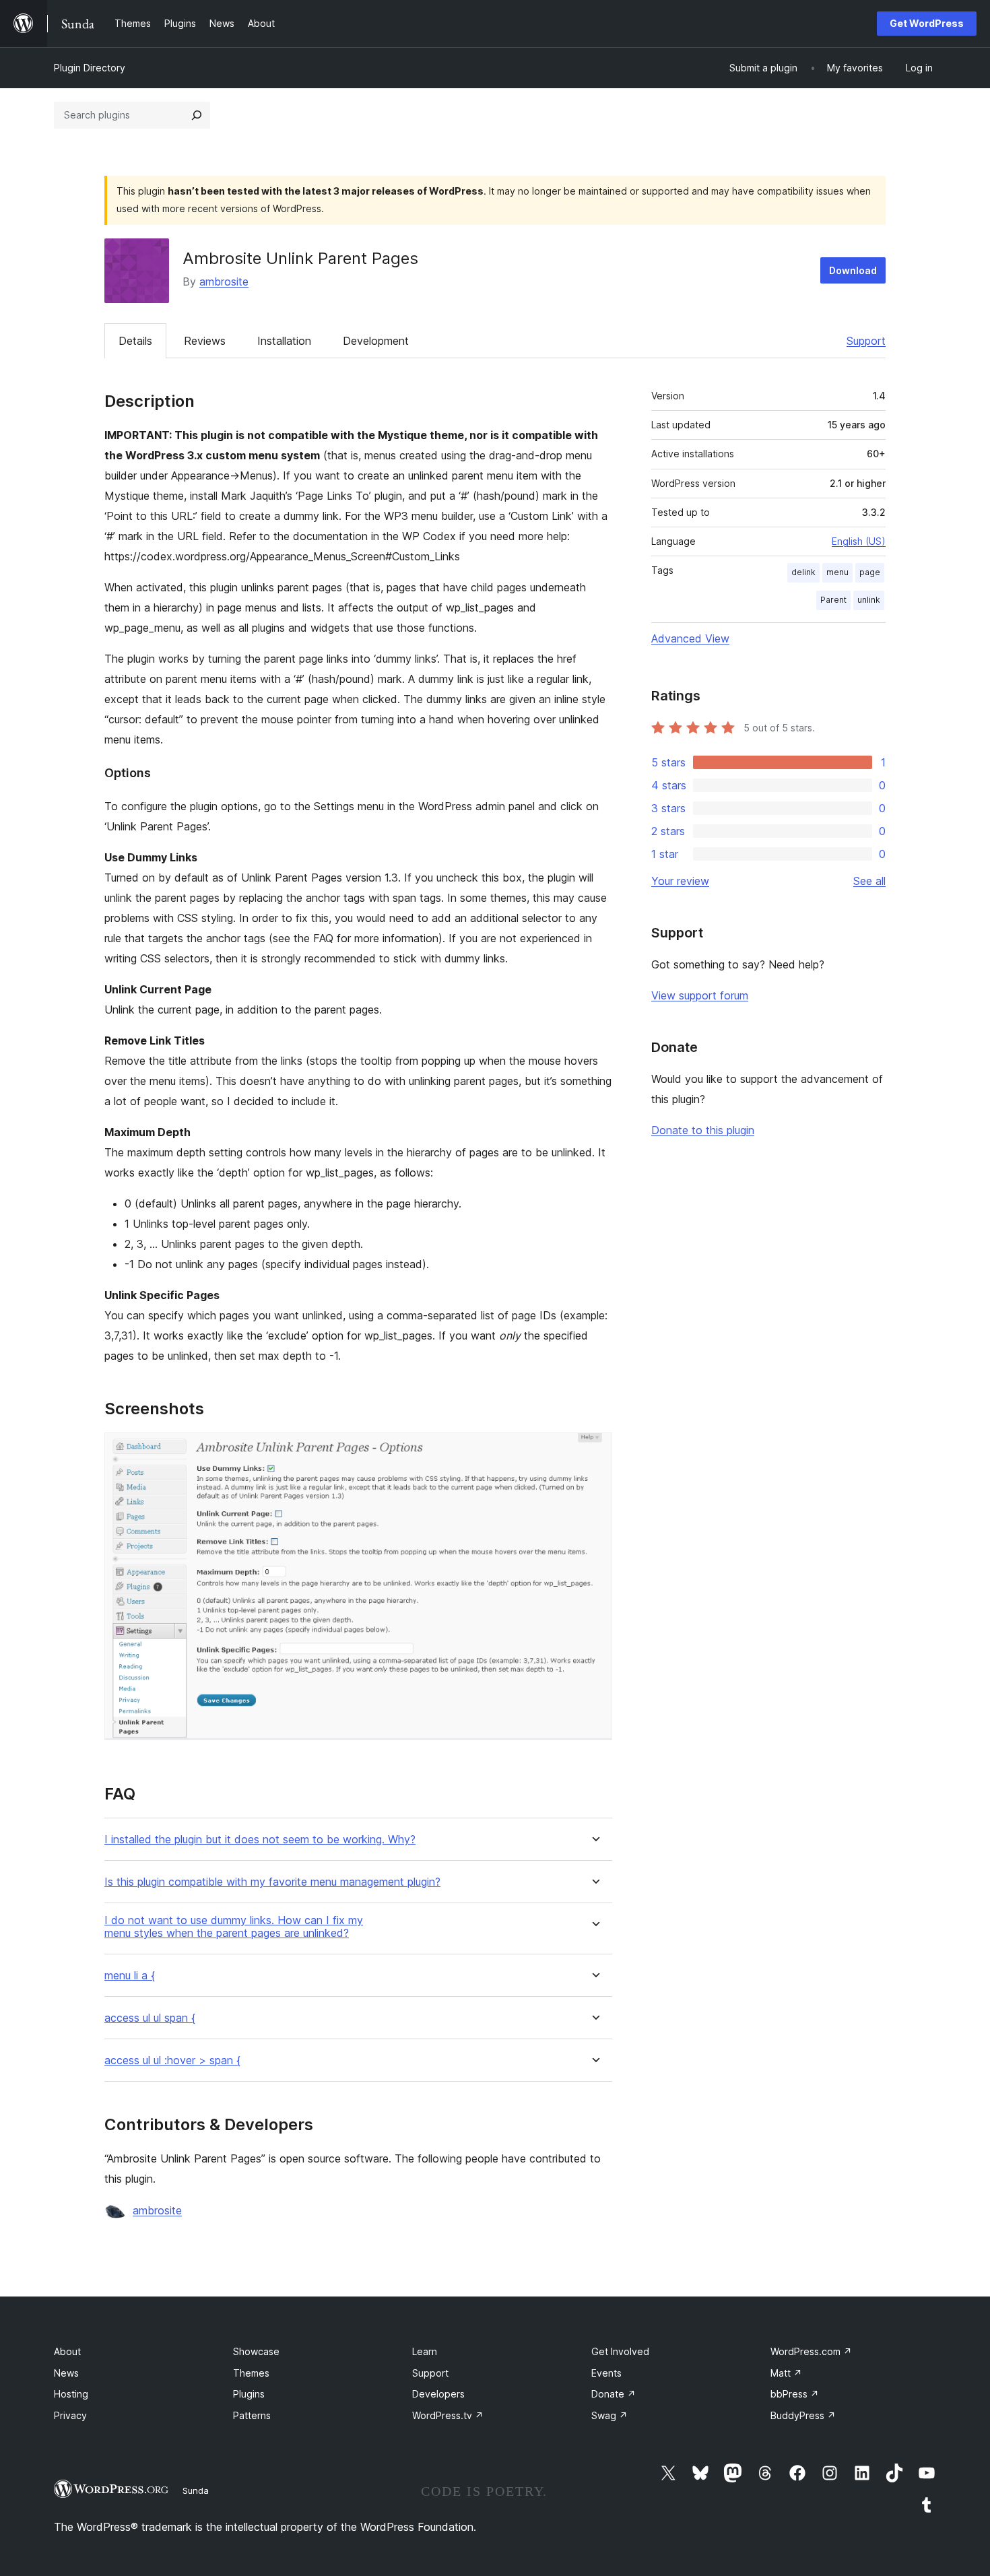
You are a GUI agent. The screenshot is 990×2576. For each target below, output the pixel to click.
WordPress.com (811, 2351)
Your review (680, 881)
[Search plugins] (197, 115)
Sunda (196, 2490)
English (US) (859, 541)
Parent (833, 600)
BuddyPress (803, 2415)
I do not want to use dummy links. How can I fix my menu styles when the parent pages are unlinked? (234, 1927)
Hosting (71, 2394)
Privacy (70, 2415)
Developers (438, 2394)
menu (837, 572)
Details (135, 341)
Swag (609, 2415)
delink (803, 572)
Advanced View (690, 638)
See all (869, 881)
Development (376, 341)
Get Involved (620, 2351)
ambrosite (224, 282)
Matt (786, 2373)
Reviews (205, 341)
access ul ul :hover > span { (172, 2060)
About (67, 2351)
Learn (425, 2351)
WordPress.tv (448, 2415)
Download (853, 270)
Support (866, 341)
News (66, 2373)
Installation (284, 341)
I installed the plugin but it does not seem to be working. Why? (260, 1840)
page (870, 572)
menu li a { (130, 1976)
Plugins (249, 2394)
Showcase (256, 2351)
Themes (251, 2373)
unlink (869, 600)
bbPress (795, 2394)
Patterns (252, 2415)
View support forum (700, 995)
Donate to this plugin (703, 1130)
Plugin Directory (90, 68)
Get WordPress (927, 23)
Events (606, 2373)
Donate (614, 2394)
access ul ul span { (150, 2018)
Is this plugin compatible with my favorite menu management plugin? (272, 1882)
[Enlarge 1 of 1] (594, 1451)
